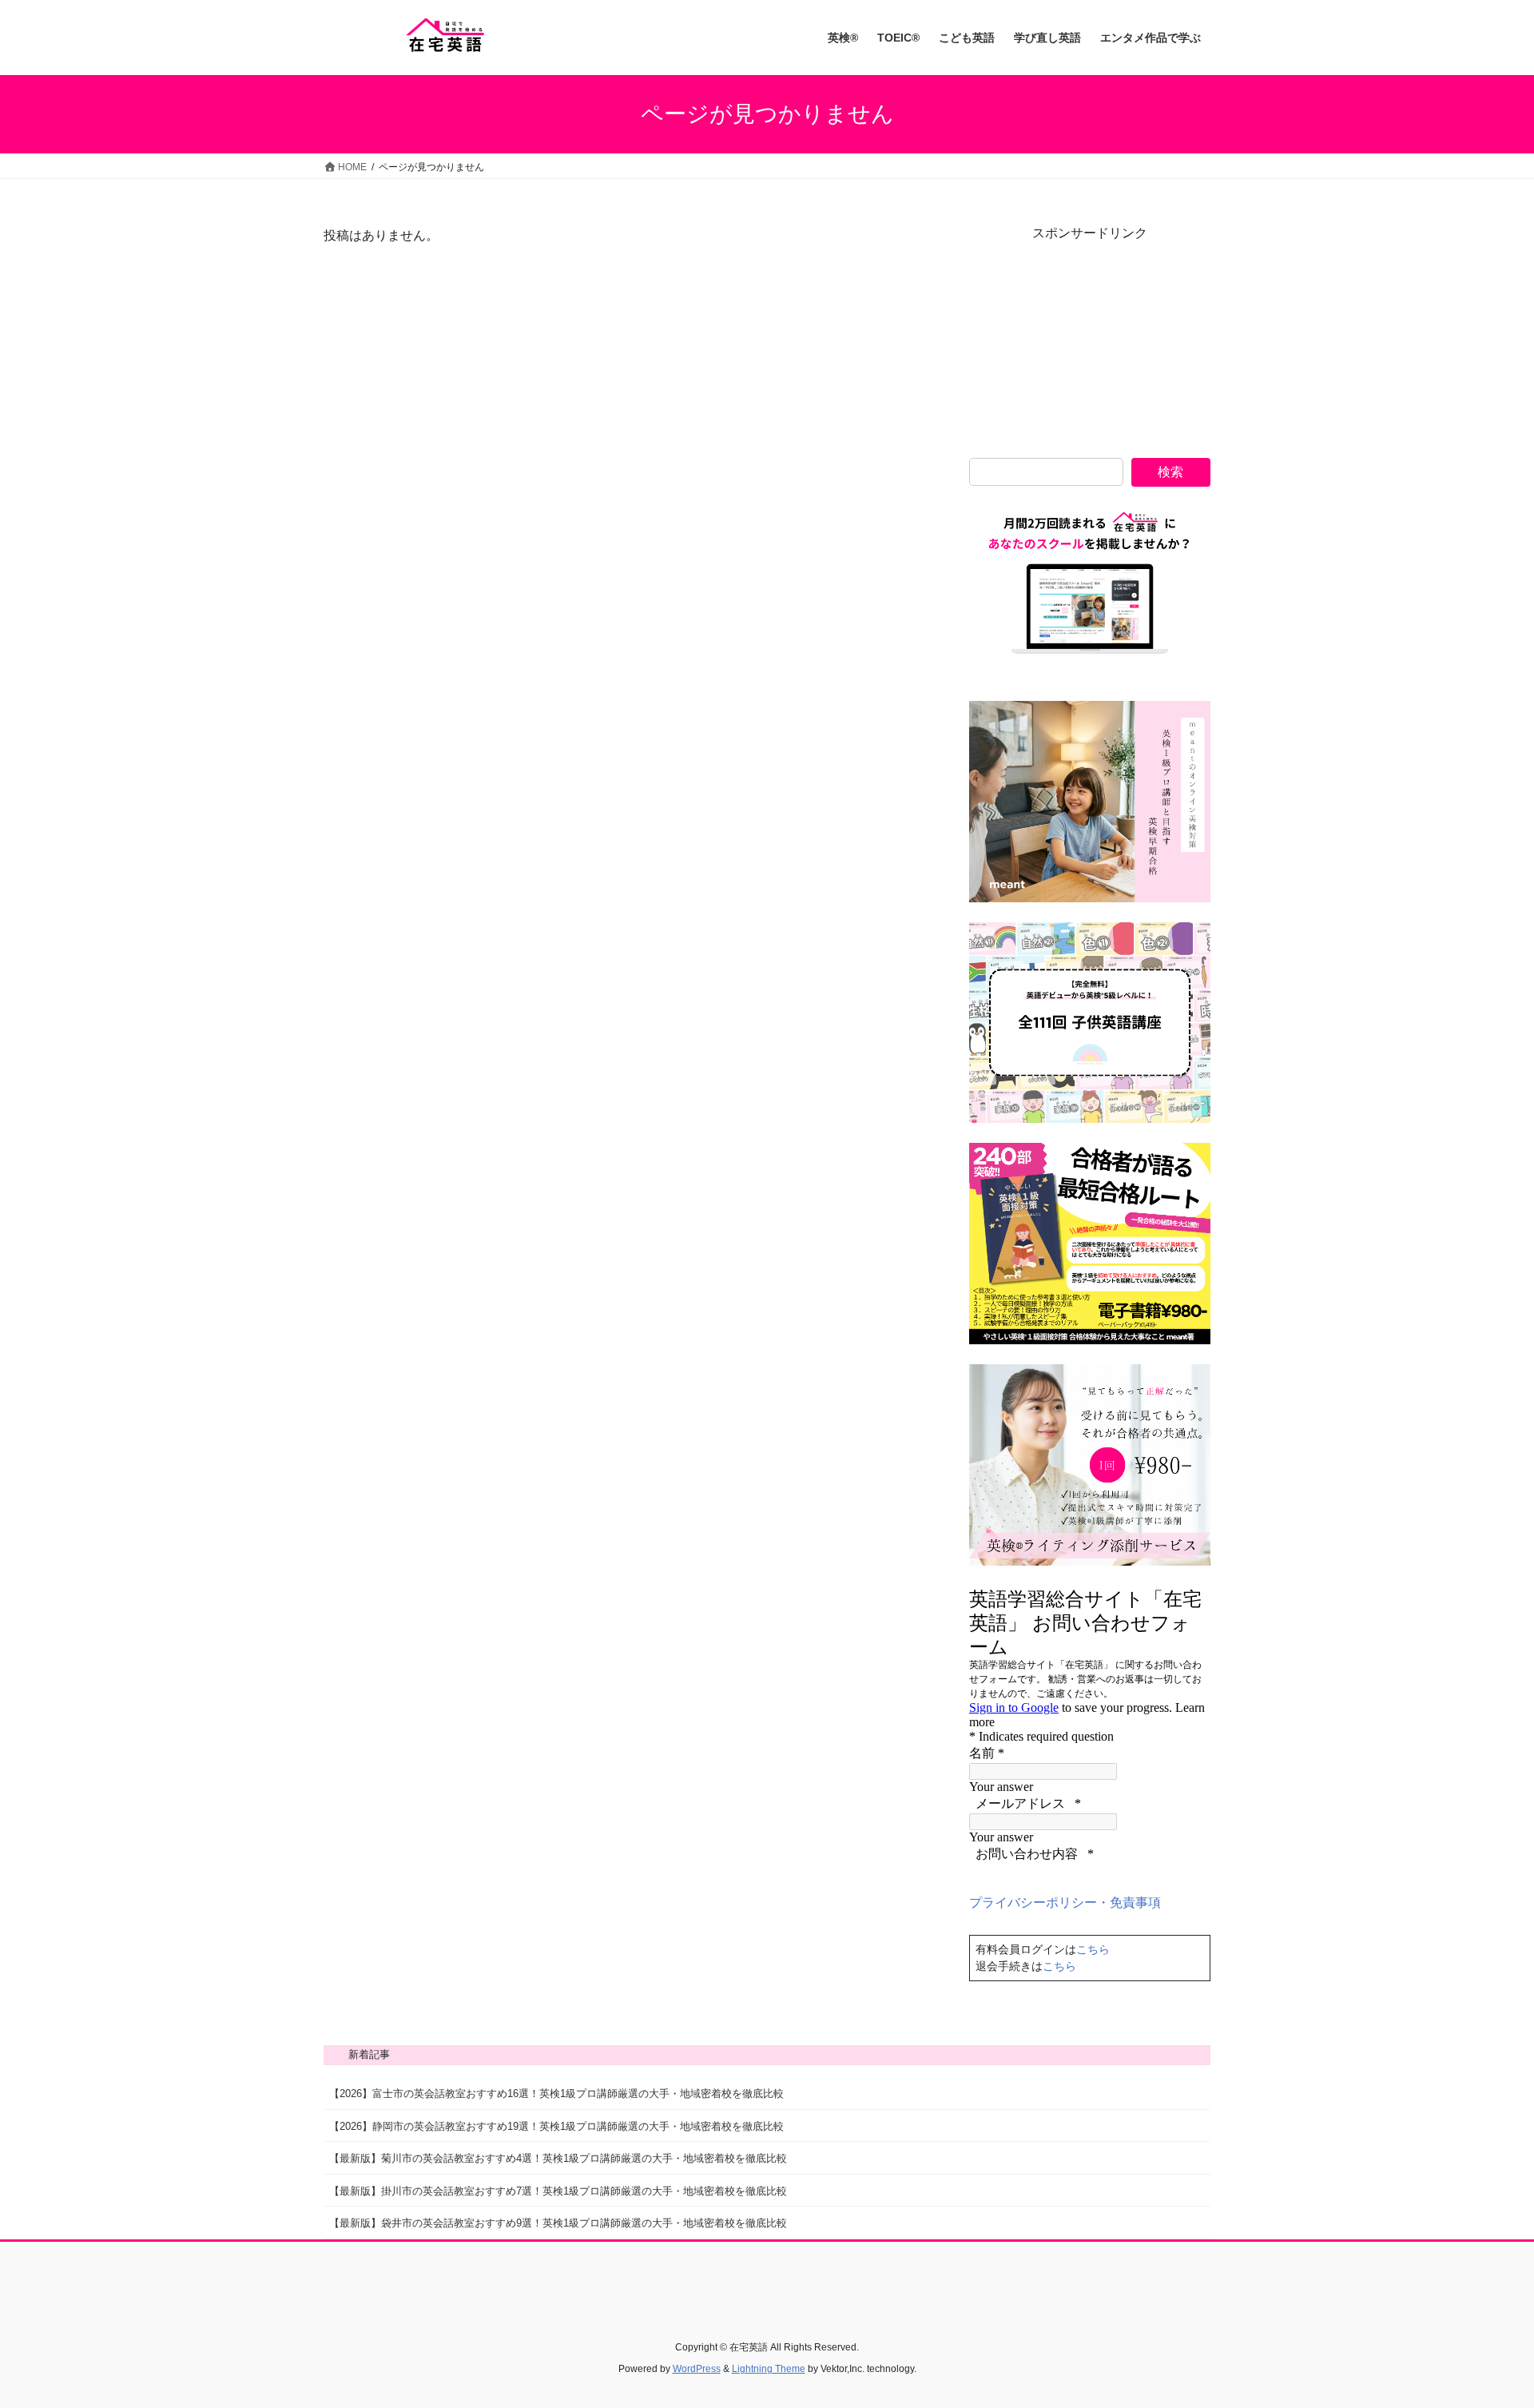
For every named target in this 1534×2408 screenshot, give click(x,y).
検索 (1170, 472)
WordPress (697, 2369)
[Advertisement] (1090, 343)
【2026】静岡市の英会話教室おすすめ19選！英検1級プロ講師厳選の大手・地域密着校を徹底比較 (556, 2126)
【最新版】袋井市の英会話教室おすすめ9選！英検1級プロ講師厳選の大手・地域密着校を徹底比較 (558, 2223)
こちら (1093, 1949)
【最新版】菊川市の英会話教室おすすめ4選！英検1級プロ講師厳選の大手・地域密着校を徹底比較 (558, 2158)
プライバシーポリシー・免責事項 (1065, 1903)
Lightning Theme (769, 2369)
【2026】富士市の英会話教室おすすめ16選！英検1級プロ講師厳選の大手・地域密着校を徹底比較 (556, 2094)
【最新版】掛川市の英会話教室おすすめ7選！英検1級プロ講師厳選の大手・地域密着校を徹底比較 (558, 2191)
